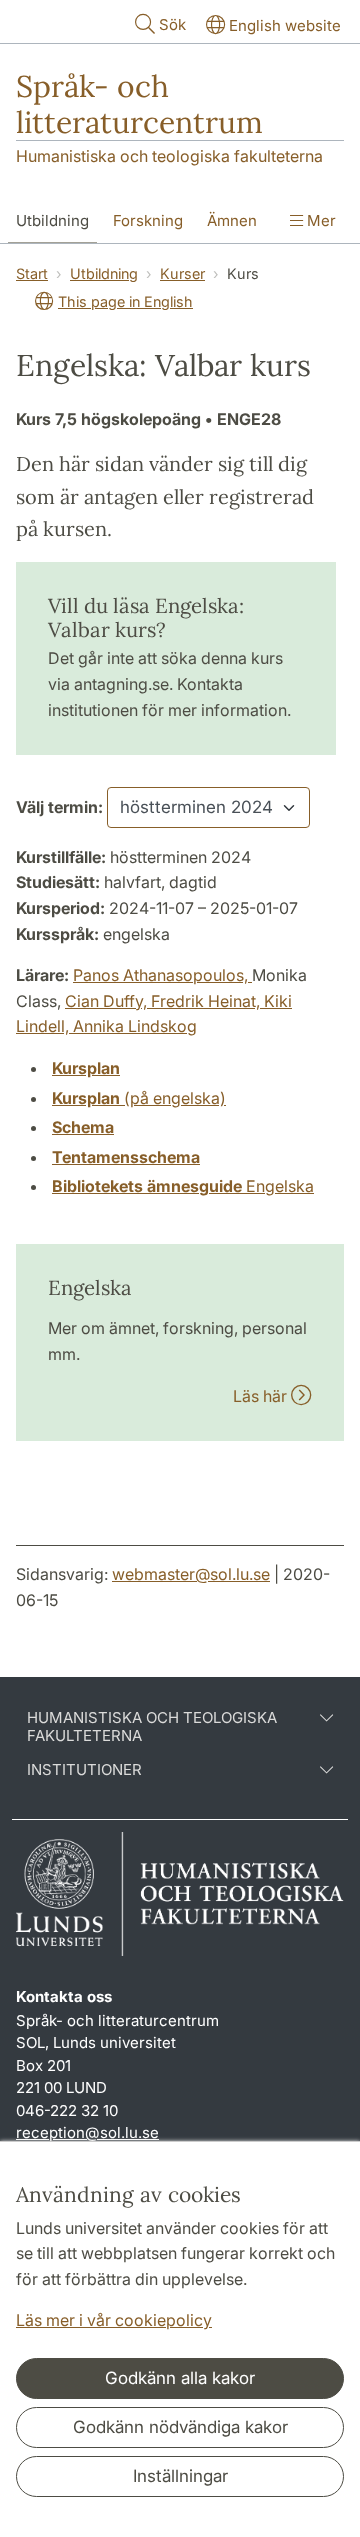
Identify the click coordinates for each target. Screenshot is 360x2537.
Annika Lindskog (135, 1026)
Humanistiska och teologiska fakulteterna (169, 156)
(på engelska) (139, 1098)
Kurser (182, 273)
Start (32, 273)
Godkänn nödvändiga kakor (180, 2427)
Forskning (148, 220)
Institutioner (84, 1770)
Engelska (183, 1186)
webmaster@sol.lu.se (191, 1574)
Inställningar (180, 2476)
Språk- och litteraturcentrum (139, 104)
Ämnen (232, 220)
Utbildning (52, 220)
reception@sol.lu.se (87, 2132)
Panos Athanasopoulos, (162, 975)
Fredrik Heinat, (207, 1001)
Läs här (262, 1396)
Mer (319, 220)
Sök (172, 24)
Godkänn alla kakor (180, 2378)
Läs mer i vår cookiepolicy (114, 2320)
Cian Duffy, (108, 1001)
